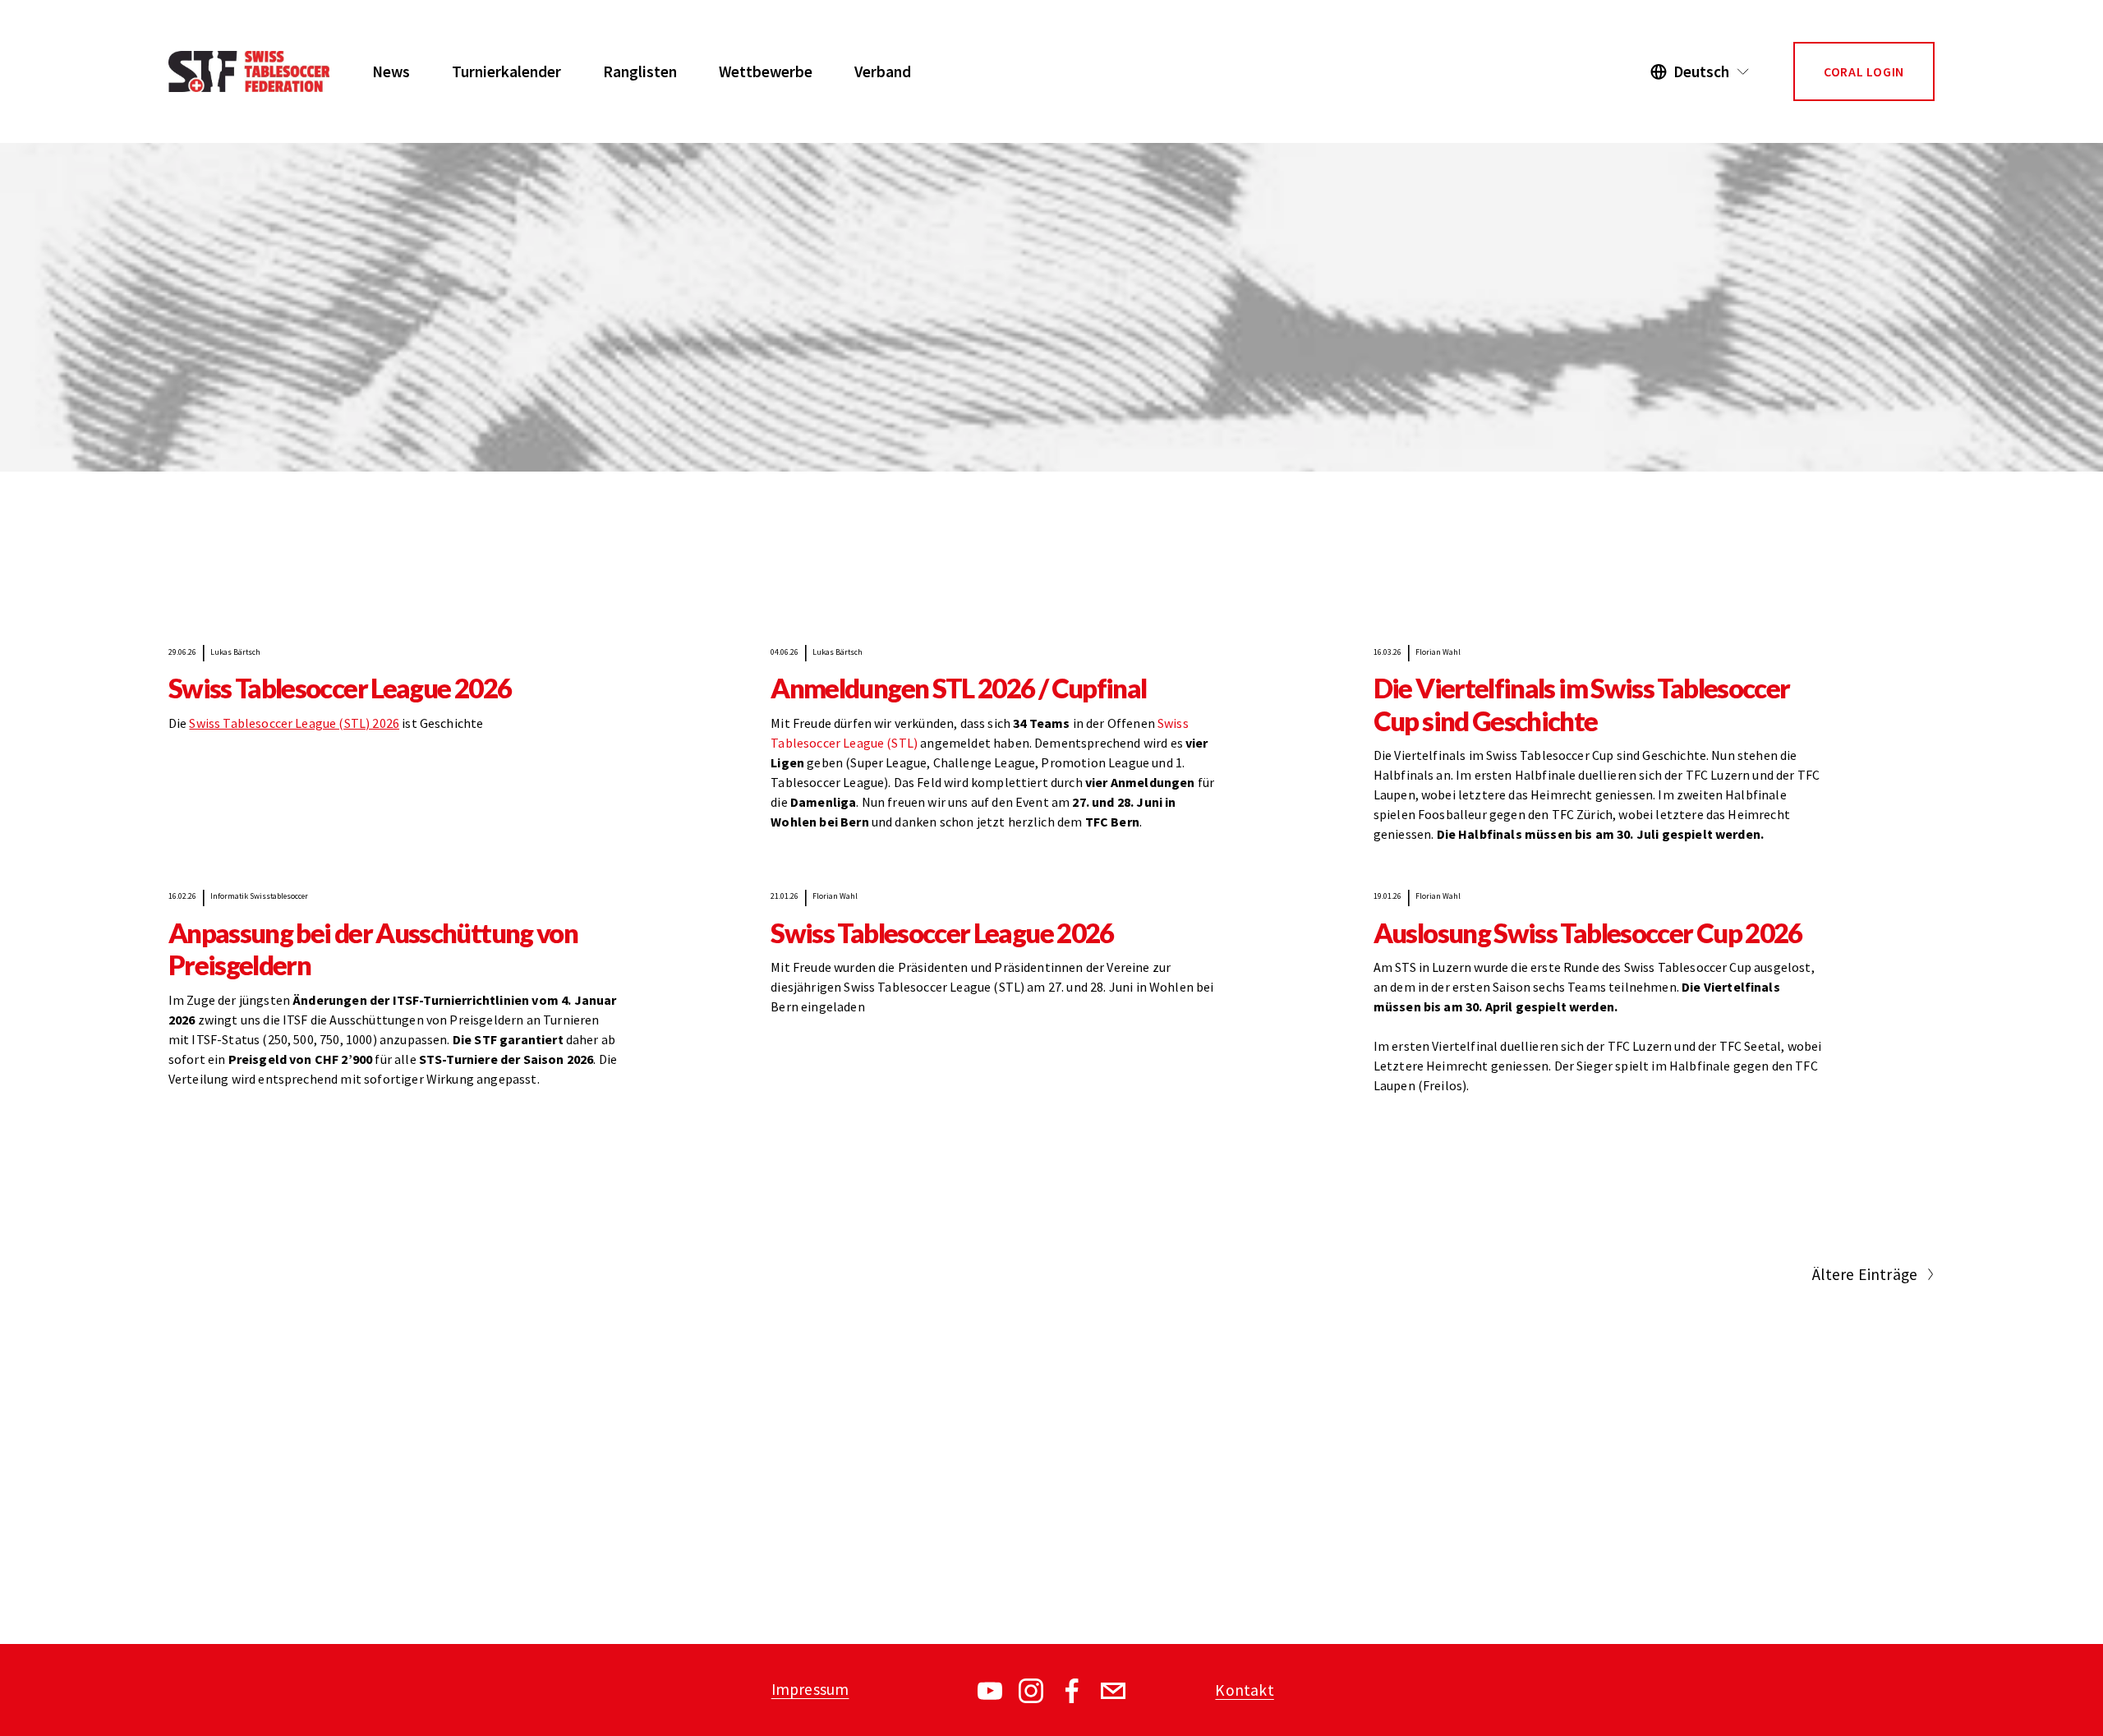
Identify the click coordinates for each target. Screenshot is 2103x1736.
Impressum (810, 1689)
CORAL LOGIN (1864, 71)
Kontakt (1244, 1690)
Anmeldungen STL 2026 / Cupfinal (958, 688)
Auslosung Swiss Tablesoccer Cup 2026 (1588, 933)
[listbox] (1700, 72)
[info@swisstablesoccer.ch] (1113, 1691)
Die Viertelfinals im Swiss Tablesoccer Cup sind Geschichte (1582, 704)
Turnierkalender (506, 71)
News (391, 71)
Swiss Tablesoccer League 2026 (340, 688)
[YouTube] (990, 1691)
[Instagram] (1031, 1691)
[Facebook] (1072, 1691)
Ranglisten (640, 71)
